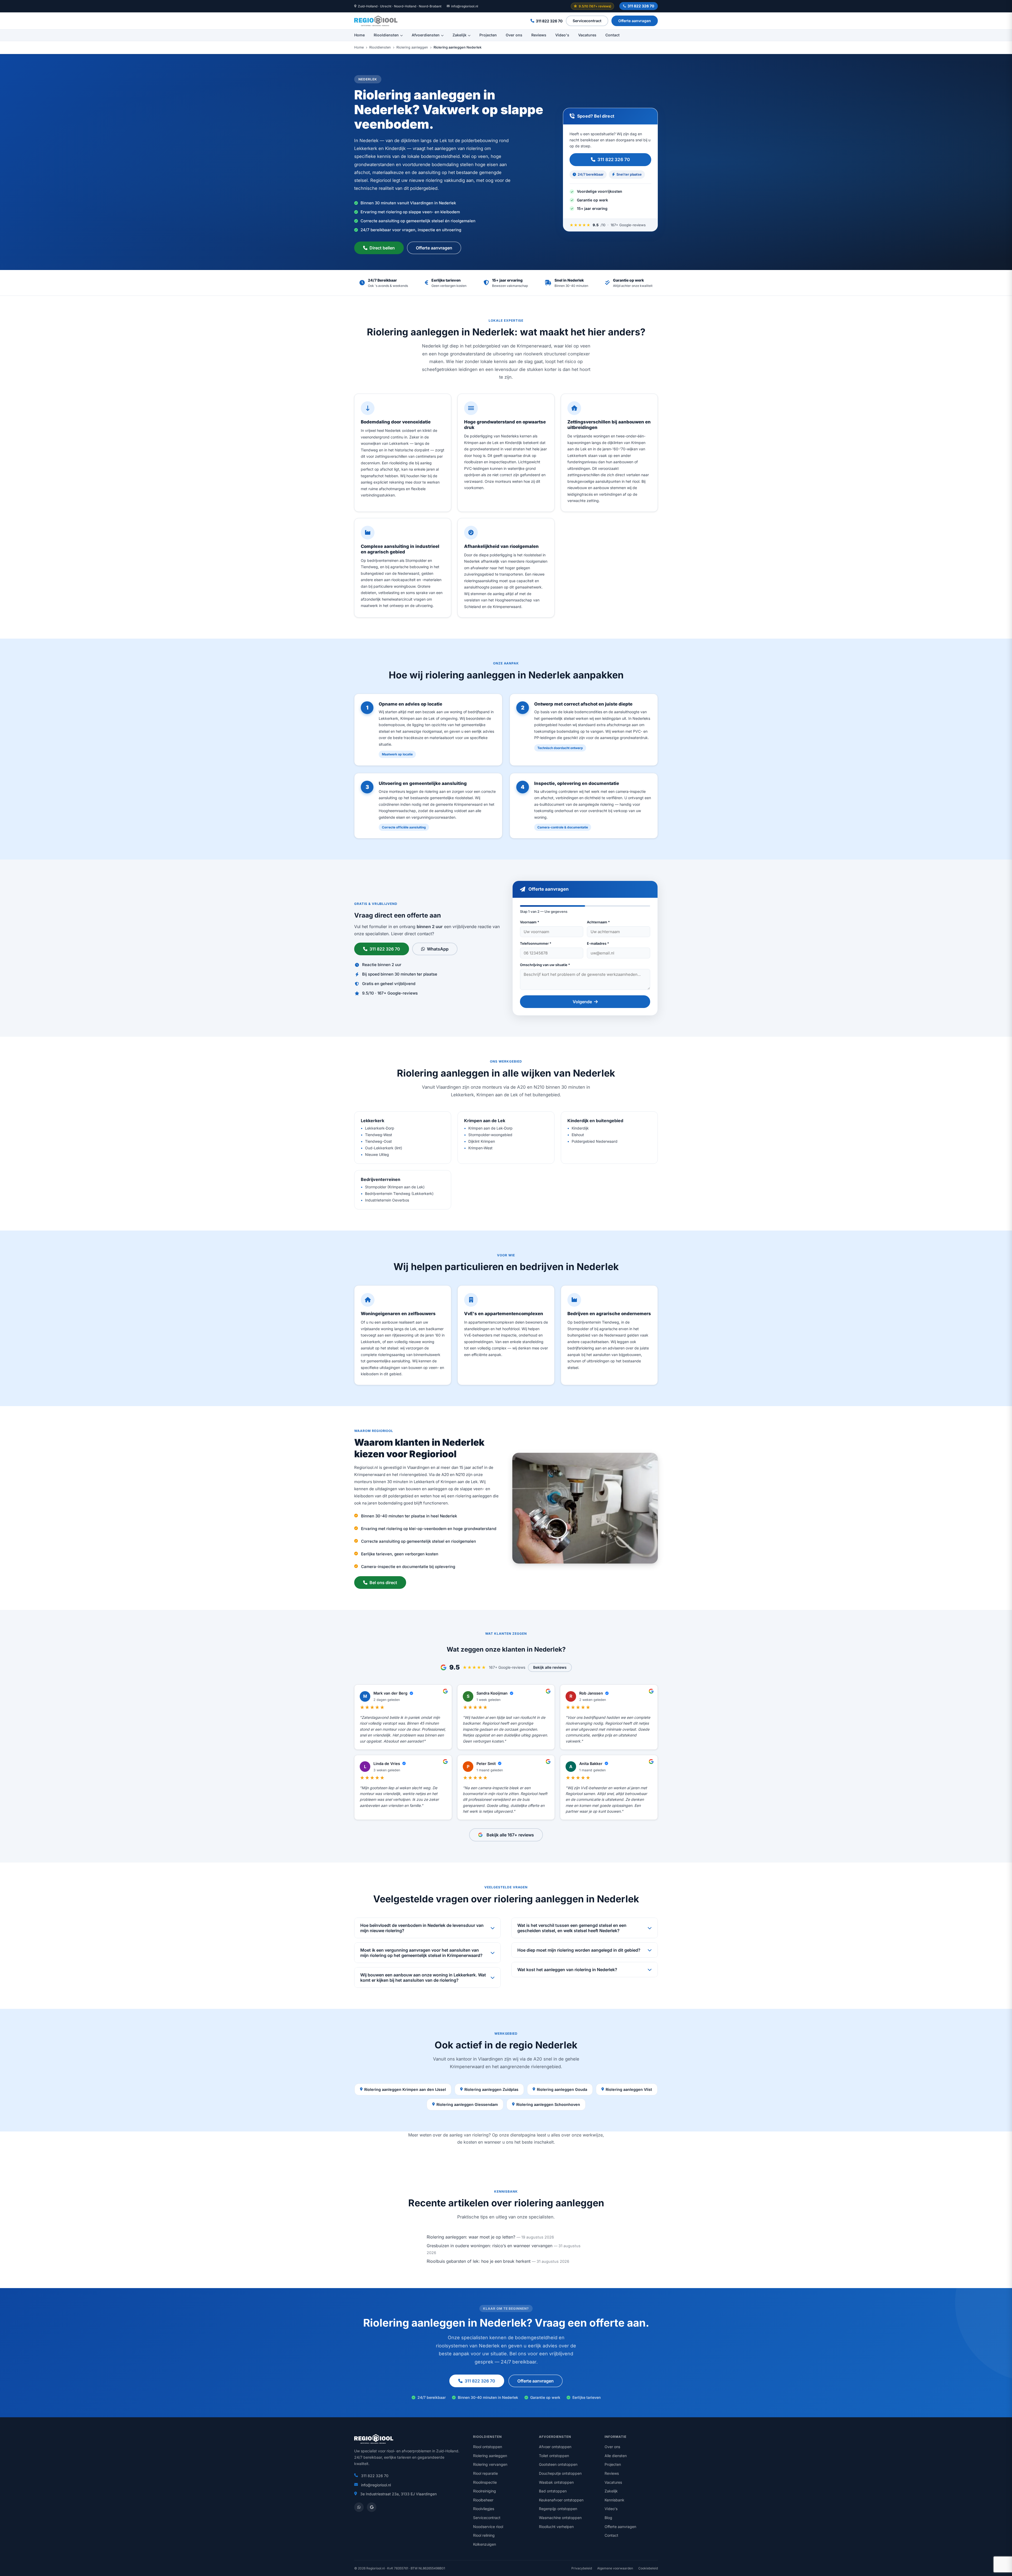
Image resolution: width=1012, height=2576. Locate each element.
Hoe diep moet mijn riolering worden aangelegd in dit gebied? (579, 1950)
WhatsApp (438, 949)
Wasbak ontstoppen (556, 2482)
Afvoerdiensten (426, 35)
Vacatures (587, 35)
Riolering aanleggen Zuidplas (491, 2089)
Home (359, 35)
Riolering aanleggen (412, 47)
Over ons (514, 35)
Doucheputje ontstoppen (560, 2473)
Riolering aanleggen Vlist (629, 2089)
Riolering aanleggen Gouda (562, 2089)
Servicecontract (587, 21)
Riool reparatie (485, 2473)
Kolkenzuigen (485, 2544)
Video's (562, 35)
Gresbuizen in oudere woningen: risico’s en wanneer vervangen (490, 2246)
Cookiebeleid (648, 2568)
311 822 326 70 (641, 6)
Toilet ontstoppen (554, 2456)
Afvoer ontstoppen (555, 2447)
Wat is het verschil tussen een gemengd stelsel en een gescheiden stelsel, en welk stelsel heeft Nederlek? (572, 1928)
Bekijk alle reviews (550, 1667)
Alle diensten (616, 2456)
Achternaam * (598, 922)
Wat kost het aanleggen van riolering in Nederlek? (567, 1970)
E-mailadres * (598, 943)
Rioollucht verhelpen (556, 2527)
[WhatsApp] (359, 2507)
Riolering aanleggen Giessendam (467, 2104)
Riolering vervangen (490, 2464)
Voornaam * (530, 922)
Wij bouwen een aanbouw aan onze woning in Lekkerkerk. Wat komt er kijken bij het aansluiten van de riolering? (423, 1977)
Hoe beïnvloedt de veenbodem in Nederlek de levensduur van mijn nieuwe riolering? (422, 1928)
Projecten (488, 35)
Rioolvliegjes (484, 2509)
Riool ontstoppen (488, 2447)
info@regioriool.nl (465, 6)
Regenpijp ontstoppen (558, 2509)
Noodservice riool (488, 2527)
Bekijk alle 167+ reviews (510, 1835)
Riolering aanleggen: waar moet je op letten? (471, 2237)
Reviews (539, 35)
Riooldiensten (386, 35)
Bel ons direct (383, 1583)
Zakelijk (459, 35)
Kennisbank (614, 2500)
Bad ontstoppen (553, 2491)
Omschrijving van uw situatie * (545, 965)
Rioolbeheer (483, 2500)
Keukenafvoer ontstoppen (561, 2500)
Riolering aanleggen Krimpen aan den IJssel (405, 2089)
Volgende (582, 1002)
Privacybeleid (582, 2568)
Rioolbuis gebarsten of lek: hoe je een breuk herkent (479, 2261)
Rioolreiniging (485, 2491)
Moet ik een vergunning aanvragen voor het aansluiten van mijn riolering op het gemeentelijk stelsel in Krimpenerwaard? (421, 1953)
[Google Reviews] (372, 2507)
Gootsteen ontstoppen (558, 2464)
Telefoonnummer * (536, 943)
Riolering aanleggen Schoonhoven (548, 2104)
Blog (608, 2518)
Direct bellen (382, 248)
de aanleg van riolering (466, 2135)
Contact (612, 35)
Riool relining (484, 2535)
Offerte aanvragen (635, 21)
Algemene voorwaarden (615, 2568)
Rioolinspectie (485, 2482)
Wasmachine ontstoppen (560, 2518)
